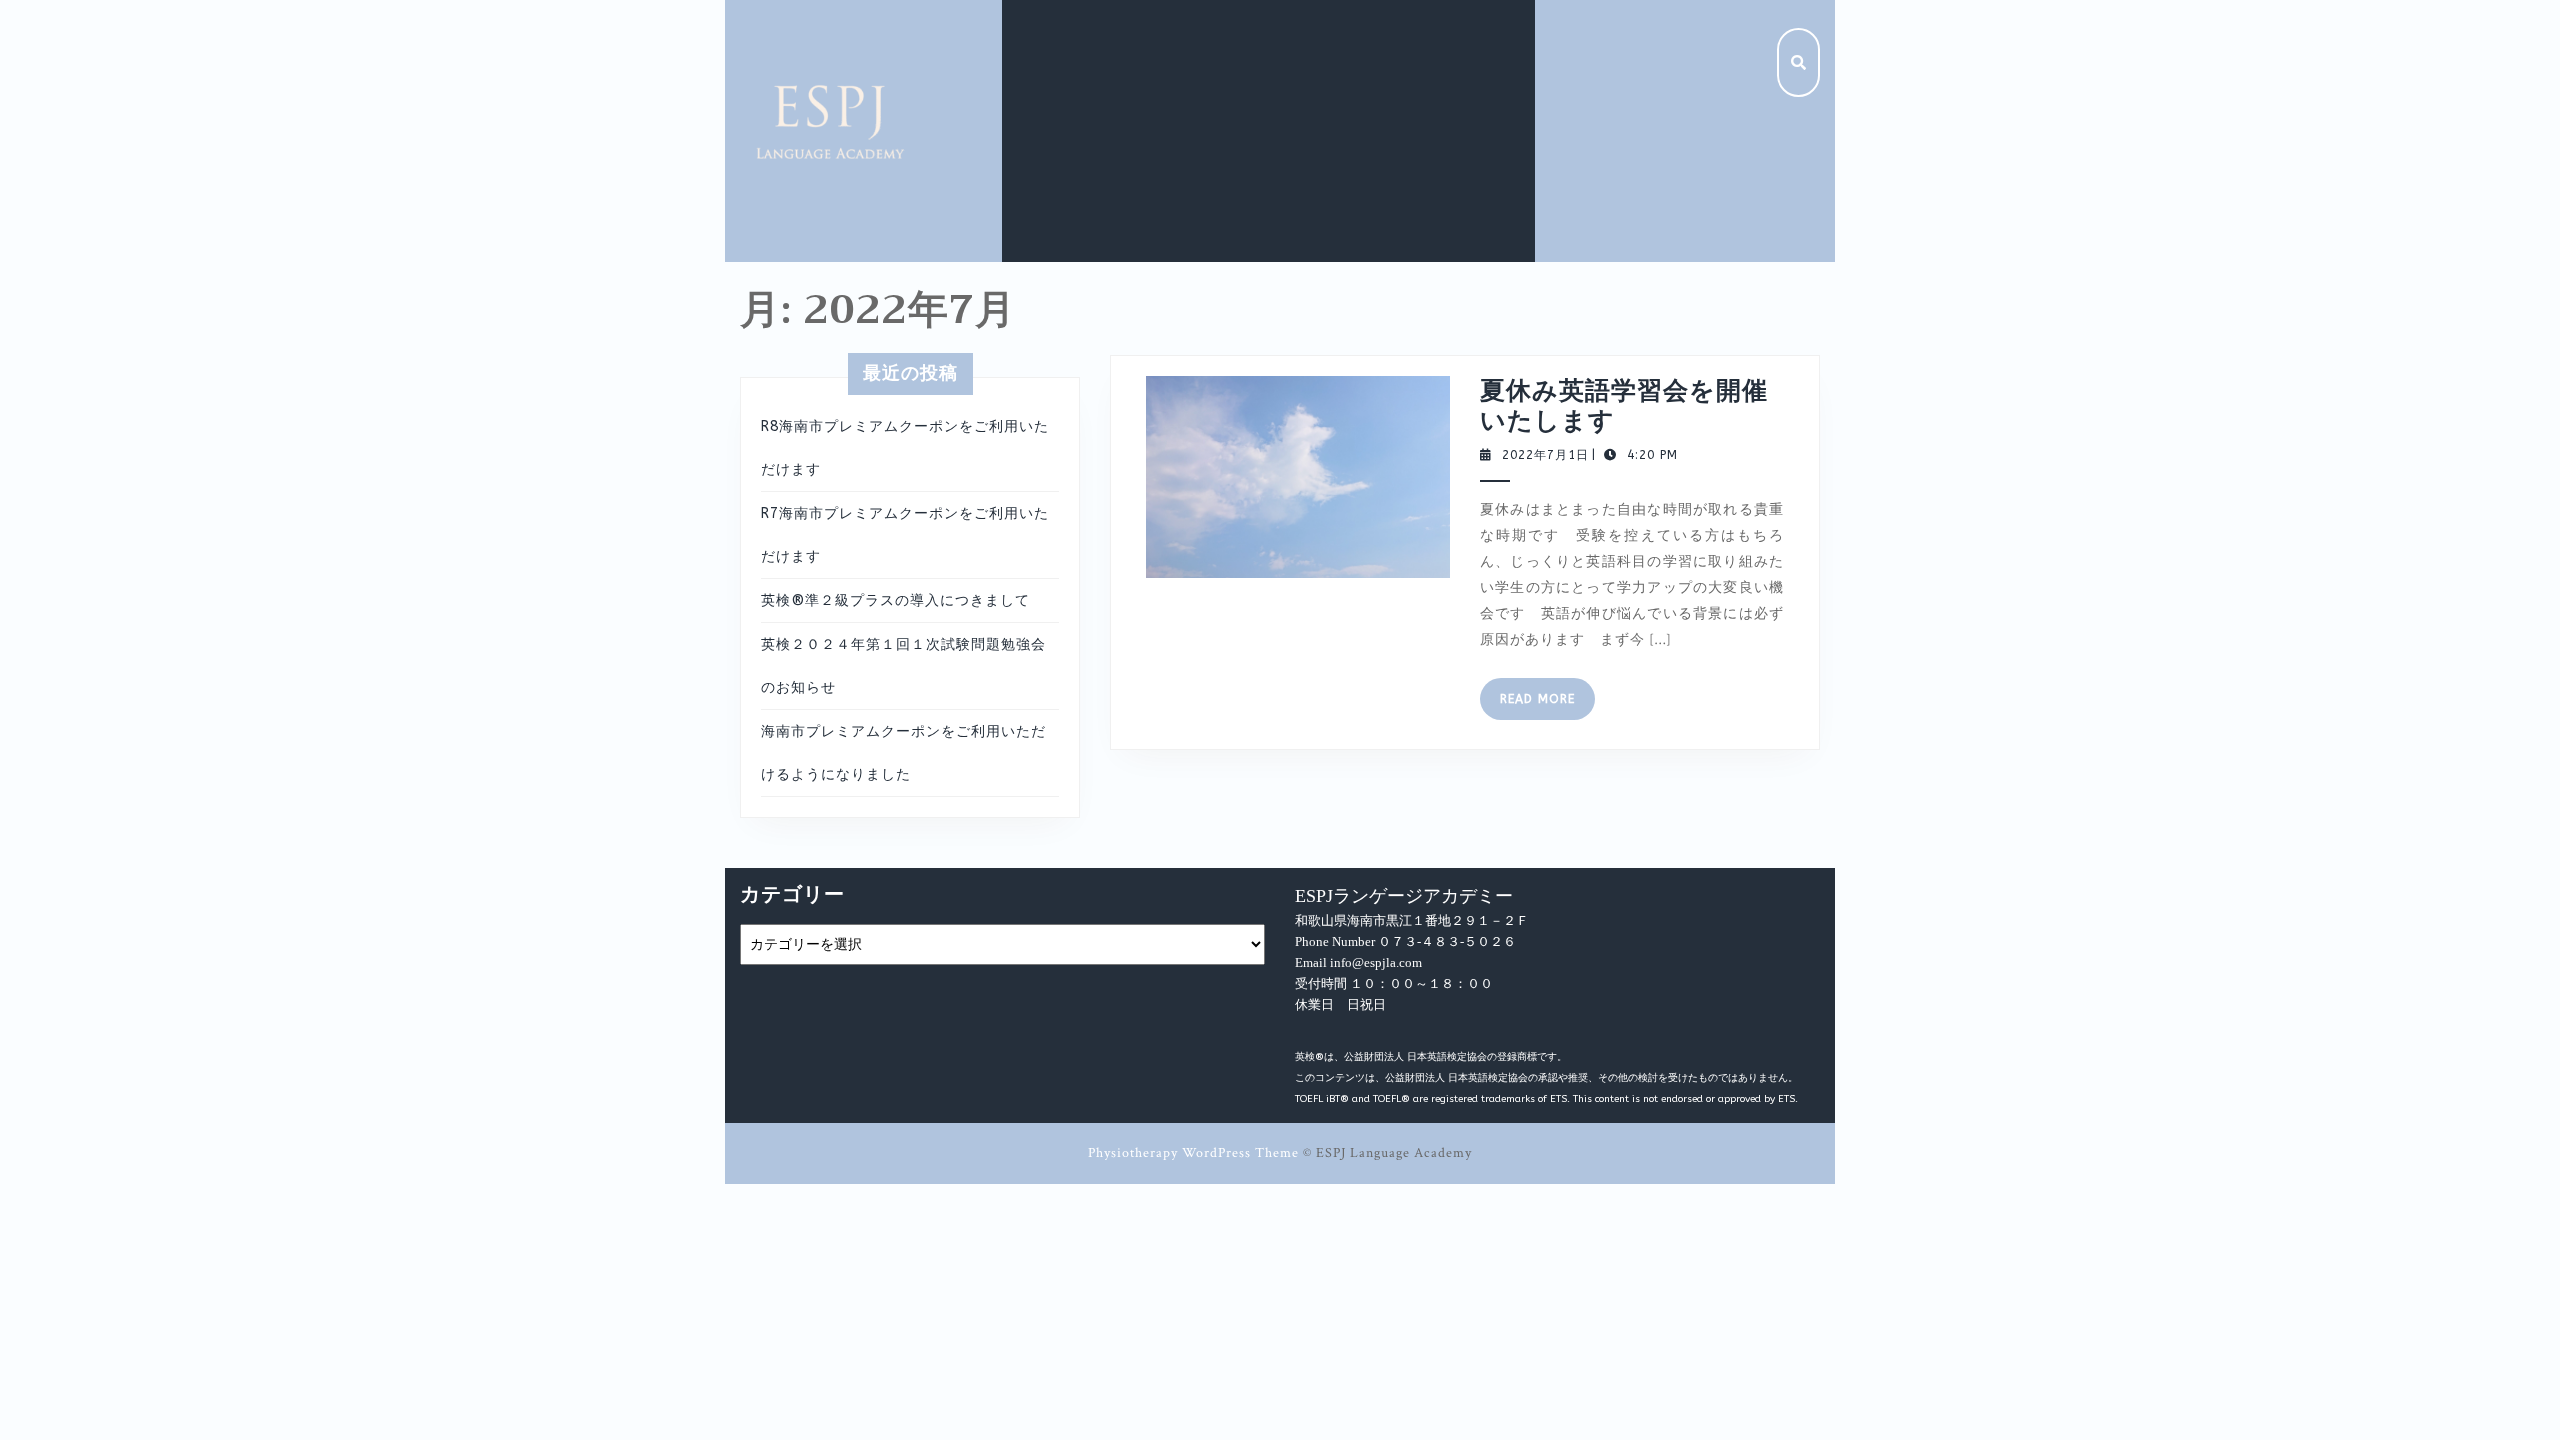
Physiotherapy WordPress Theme (1193, 1153)
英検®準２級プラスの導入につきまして (895, 600)
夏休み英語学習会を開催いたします (1624, 405)
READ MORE (1547, 704)
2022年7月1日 (1545, 455)
